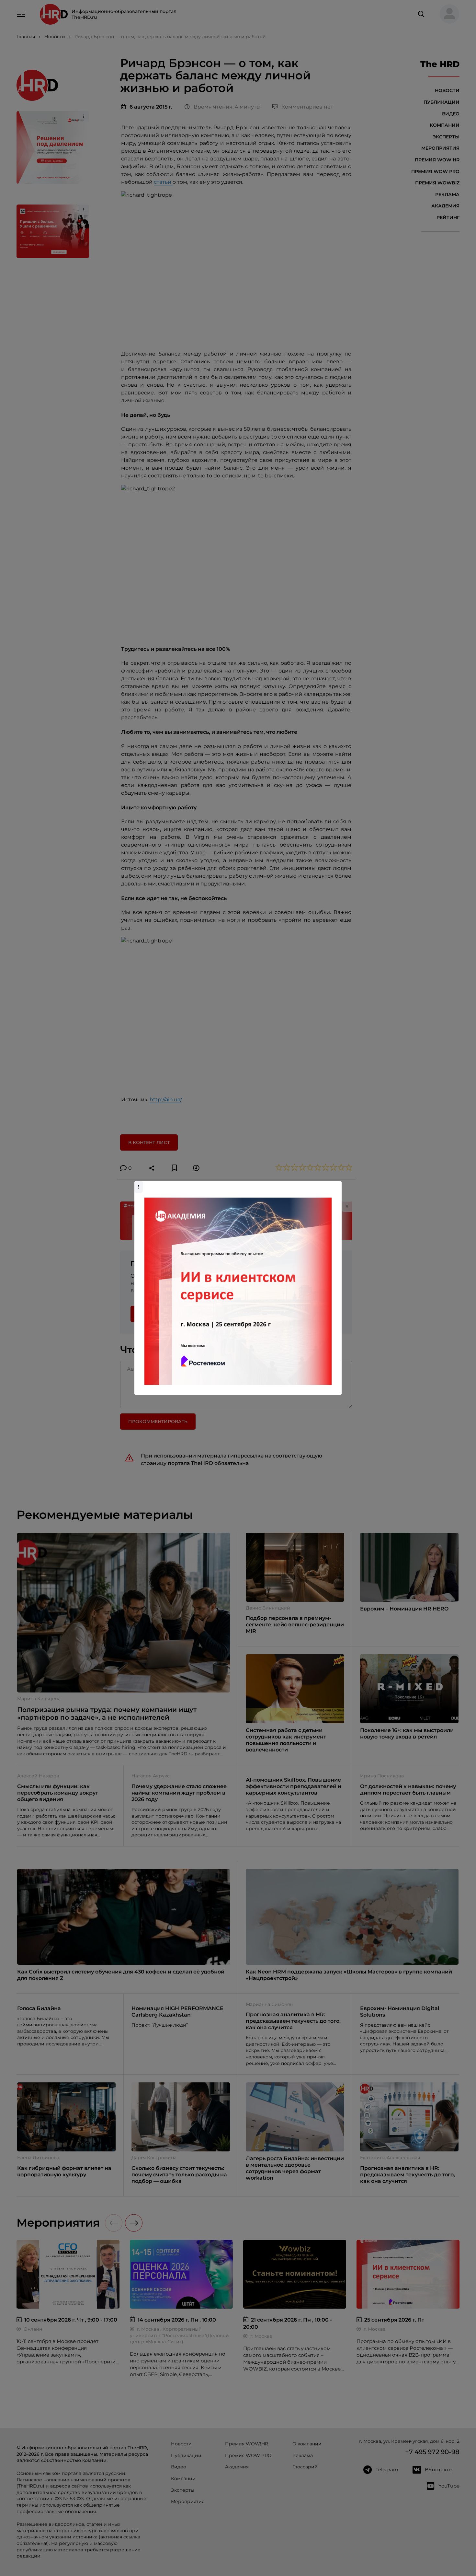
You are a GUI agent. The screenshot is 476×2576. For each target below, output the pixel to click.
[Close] (335, 1184)
